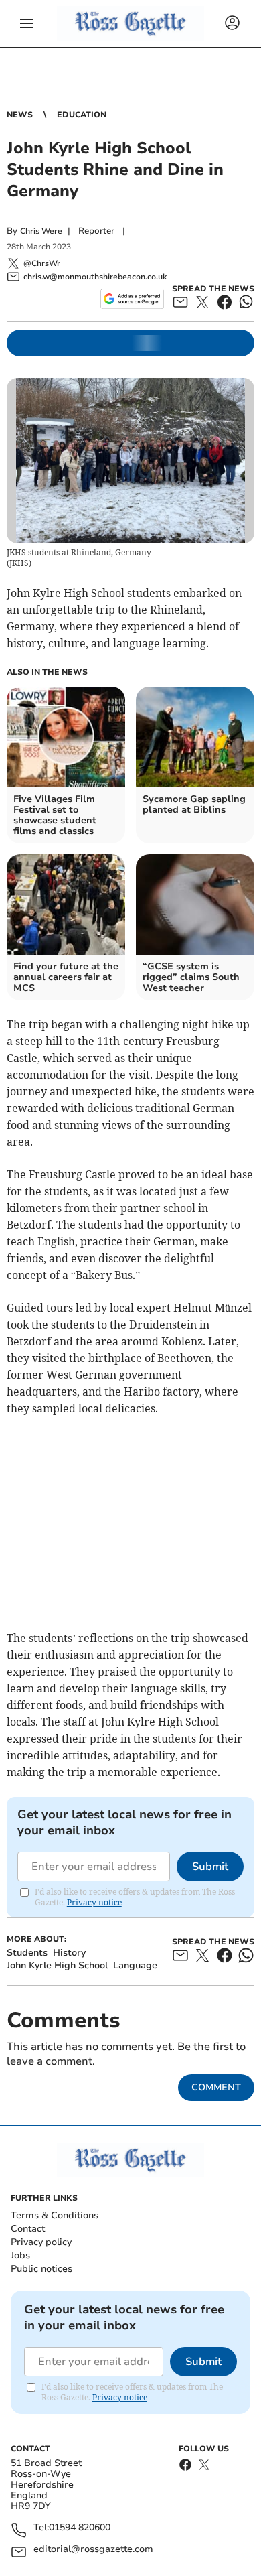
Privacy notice (94, 1902)
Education (82, 115)
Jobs (20, 2255)
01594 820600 (80, 2528)
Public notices (41, 2269)
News (20, 115)
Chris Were (41, 231)
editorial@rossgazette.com (93, 2550)
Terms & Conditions (55, 2215)
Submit (210, 1867)
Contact (28, 2229)
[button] (27, 23)
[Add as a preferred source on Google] (132, 299)
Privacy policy (41, 2242)
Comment (216, 2087)
